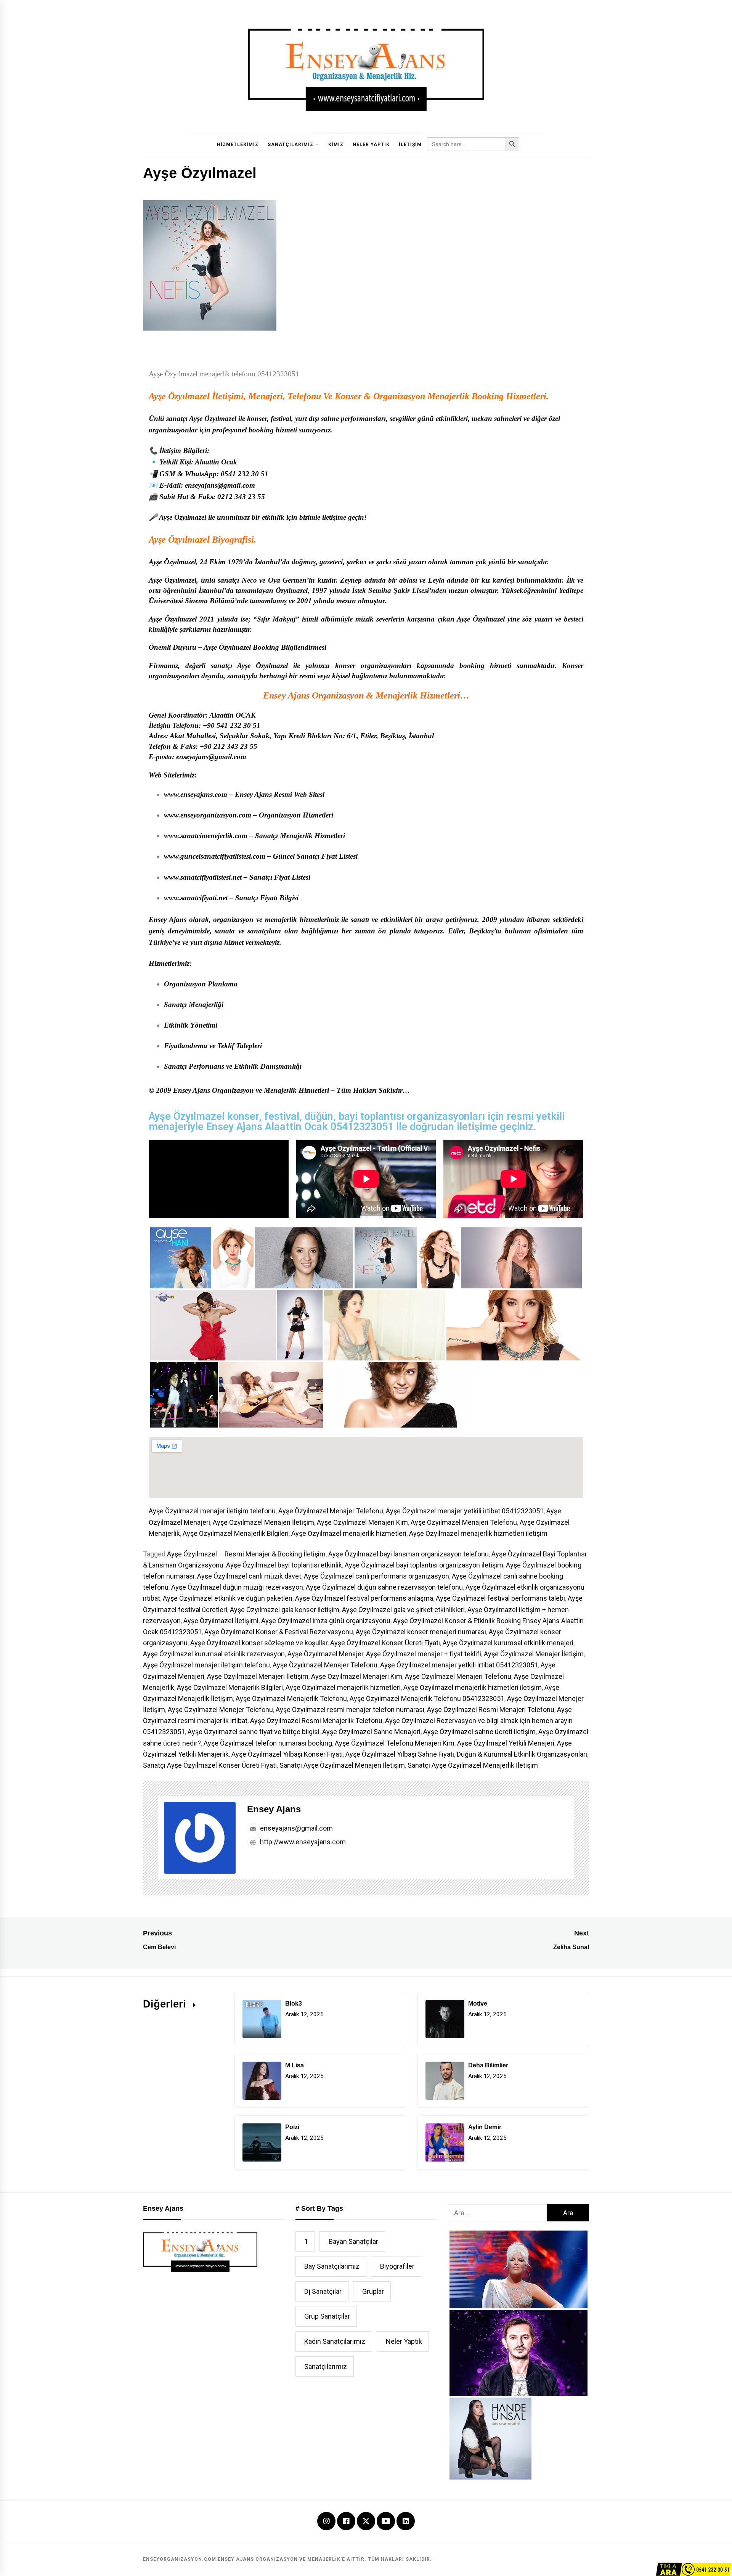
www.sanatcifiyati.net (196, 898)
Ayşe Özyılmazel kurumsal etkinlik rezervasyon (214, 1654)
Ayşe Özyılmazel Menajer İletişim (534, 1654)
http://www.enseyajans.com (302, 1842)
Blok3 (294, 2003)
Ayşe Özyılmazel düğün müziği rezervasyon (237, 1587)
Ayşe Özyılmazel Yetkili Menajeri (506, 1743)
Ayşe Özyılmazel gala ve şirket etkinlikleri (403, 1610)
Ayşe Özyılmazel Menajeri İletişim (263, 1522)
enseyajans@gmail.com (296, 1828)
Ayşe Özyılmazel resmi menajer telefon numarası (350, 1710)
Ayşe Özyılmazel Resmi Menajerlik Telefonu (316, 1721)
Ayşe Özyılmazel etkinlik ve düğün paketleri (228, 1598)
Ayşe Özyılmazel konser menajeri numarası (421, 1632)
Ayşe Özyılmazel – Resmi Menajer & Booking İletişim (246, 1554)
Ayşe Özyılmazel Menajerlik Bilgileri (236, 1533)
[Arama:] (497, 2213)
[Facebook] (346, 2522)
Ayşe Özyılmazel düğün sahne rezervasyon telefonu (384, 1587)
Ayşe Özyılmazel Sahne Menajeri (371, 1732)
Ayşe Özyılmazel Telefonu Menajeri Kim (395, 1743)
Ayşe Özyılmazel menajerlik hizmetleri (349, 1533)
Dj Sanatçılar (323, 2291)
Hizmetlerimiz (238, 145)
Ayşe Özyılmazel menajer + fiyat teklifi (424, 1654)
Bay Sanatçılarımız (332, 2266)
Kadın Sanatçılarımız (335, 2341)
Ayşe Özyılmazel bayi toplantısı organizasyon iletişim (424, 1565)
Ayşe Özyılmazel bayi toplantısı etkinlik (284, 1565)
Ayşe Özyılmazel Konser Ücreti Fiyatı (385, 1643)
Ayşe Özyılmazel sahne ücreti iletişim (479, 1732)
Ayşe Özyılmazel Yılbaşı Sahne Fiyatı (400, 1754)
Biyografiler (397, 2266)
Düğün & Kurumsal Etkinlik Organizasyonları (522, 1754)
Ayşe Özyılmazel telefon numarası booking (268, 1743)
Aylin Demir (485, 2127)
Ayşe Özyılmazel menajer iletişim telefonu (212, 1511)
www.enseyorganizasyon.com (208, 815)
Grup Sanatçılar (327, 2316)
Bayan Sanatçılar (353, 2241)
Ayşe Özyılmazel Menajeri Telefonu (464, 1522)
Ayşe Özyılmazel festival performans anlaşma (364, 1598)
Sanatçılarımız (291, 145)
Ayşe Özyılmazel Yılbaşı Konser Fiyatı (287, 1754)
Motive (478, 2003)
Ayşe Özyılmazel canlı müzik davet (249, 1576)
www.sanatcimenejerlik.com (206, 836)
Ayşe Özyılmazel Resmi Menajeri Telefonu (491, 1710)
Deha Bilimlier (488, 2065)
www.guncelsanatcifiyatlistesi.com (215, 856)
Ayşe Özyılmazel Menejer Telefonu (220, 1710)
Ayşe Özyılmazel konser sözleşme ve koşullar (259, 1643)
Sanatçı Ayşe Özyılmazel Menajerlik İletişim (473, 1765)
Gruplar (373, 2291)
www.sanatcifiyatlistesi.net (203, 877)
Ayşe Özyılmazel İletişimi (221, 1621)
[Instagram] (326, 2522)
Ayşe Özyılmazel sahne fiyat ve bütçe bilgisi (254, 1732)
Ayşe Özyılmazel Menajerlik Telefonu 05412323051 (427, 1698)
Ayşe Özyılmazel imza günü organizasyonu (326, 1621)
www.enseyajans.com (196, 794)
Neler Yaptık (371, 145)
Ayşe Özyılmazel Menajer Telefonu (331, 1511)
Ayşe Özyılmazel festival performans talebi (500, 1598)
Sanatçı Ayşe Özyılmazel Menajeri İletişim (342, 1765)
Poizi (292, 2127)
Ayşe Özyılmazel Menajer (325, 1654)
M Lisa (295, 2065)
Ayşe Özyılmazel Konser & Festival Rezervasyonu (279, 1632)
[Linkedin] (406, 2522)
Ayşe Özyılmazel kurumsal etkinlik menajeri (508, 1643)
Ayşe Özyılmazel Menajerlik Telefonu (291, 1698)
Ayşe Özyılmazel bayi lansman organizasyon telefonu (409, 1554)
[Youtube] (386, 2522)
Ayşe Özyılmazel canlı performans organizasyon (376, 1576)
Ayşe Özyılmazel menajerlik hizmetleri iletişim (478, 1533)
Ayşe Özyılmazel (179, 396)
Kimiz (336, 145)
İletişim (410, 145)
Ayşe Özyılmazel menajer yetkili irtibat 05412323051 (465, 1511)
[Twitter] (366, 2520)
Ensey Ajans (274, 1809)
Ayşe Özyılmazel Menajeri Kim (362, 1522)
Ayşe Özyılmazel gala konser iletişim (285, 1610)
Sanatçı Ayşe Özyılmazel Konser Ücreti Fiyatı (210, 1765)
